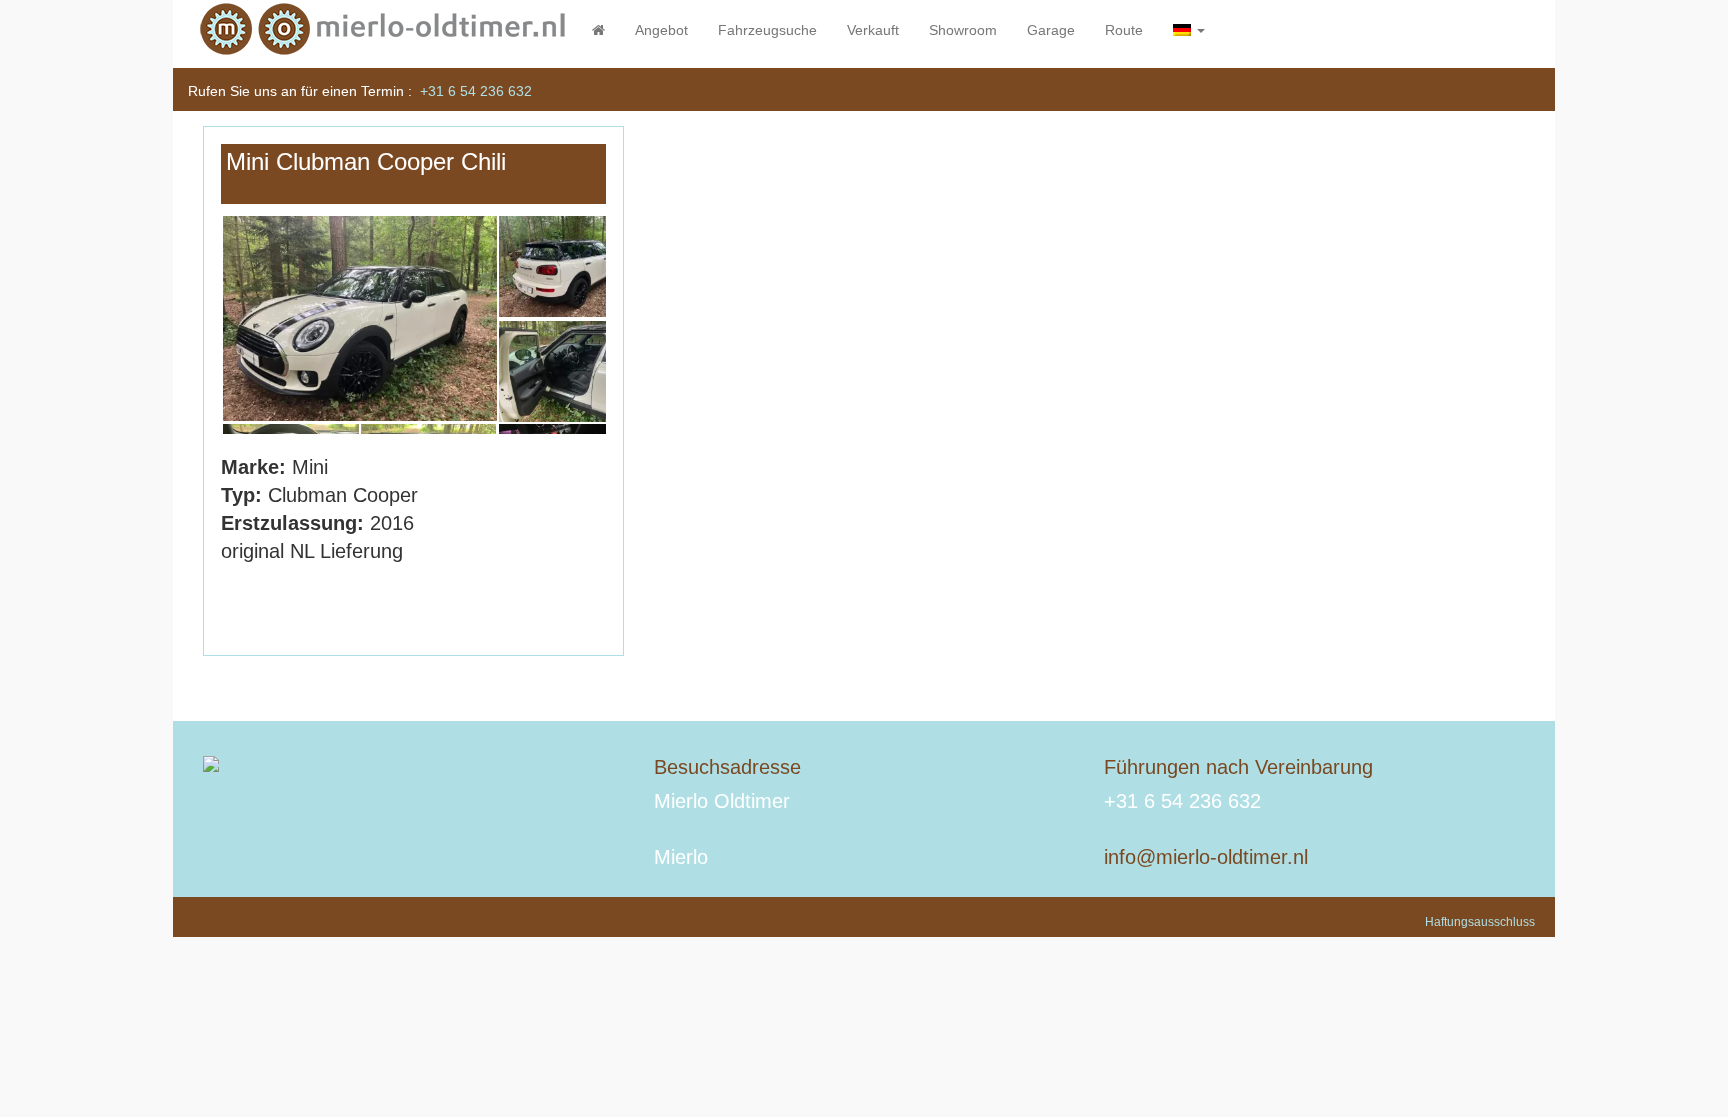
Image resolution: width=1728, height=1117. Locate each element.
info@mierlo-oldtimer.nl (1206, 857)
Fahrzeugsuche (767, 30)
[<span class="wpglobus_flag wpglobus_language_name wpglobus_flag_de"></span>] (1189, 30)
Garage (1051, 30)
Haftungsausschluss (1480, 922)
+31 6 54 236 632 (476, 91)
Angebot (661, 30)
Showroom (963, 30)
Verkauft (873, 30)
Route (1124, 30)
